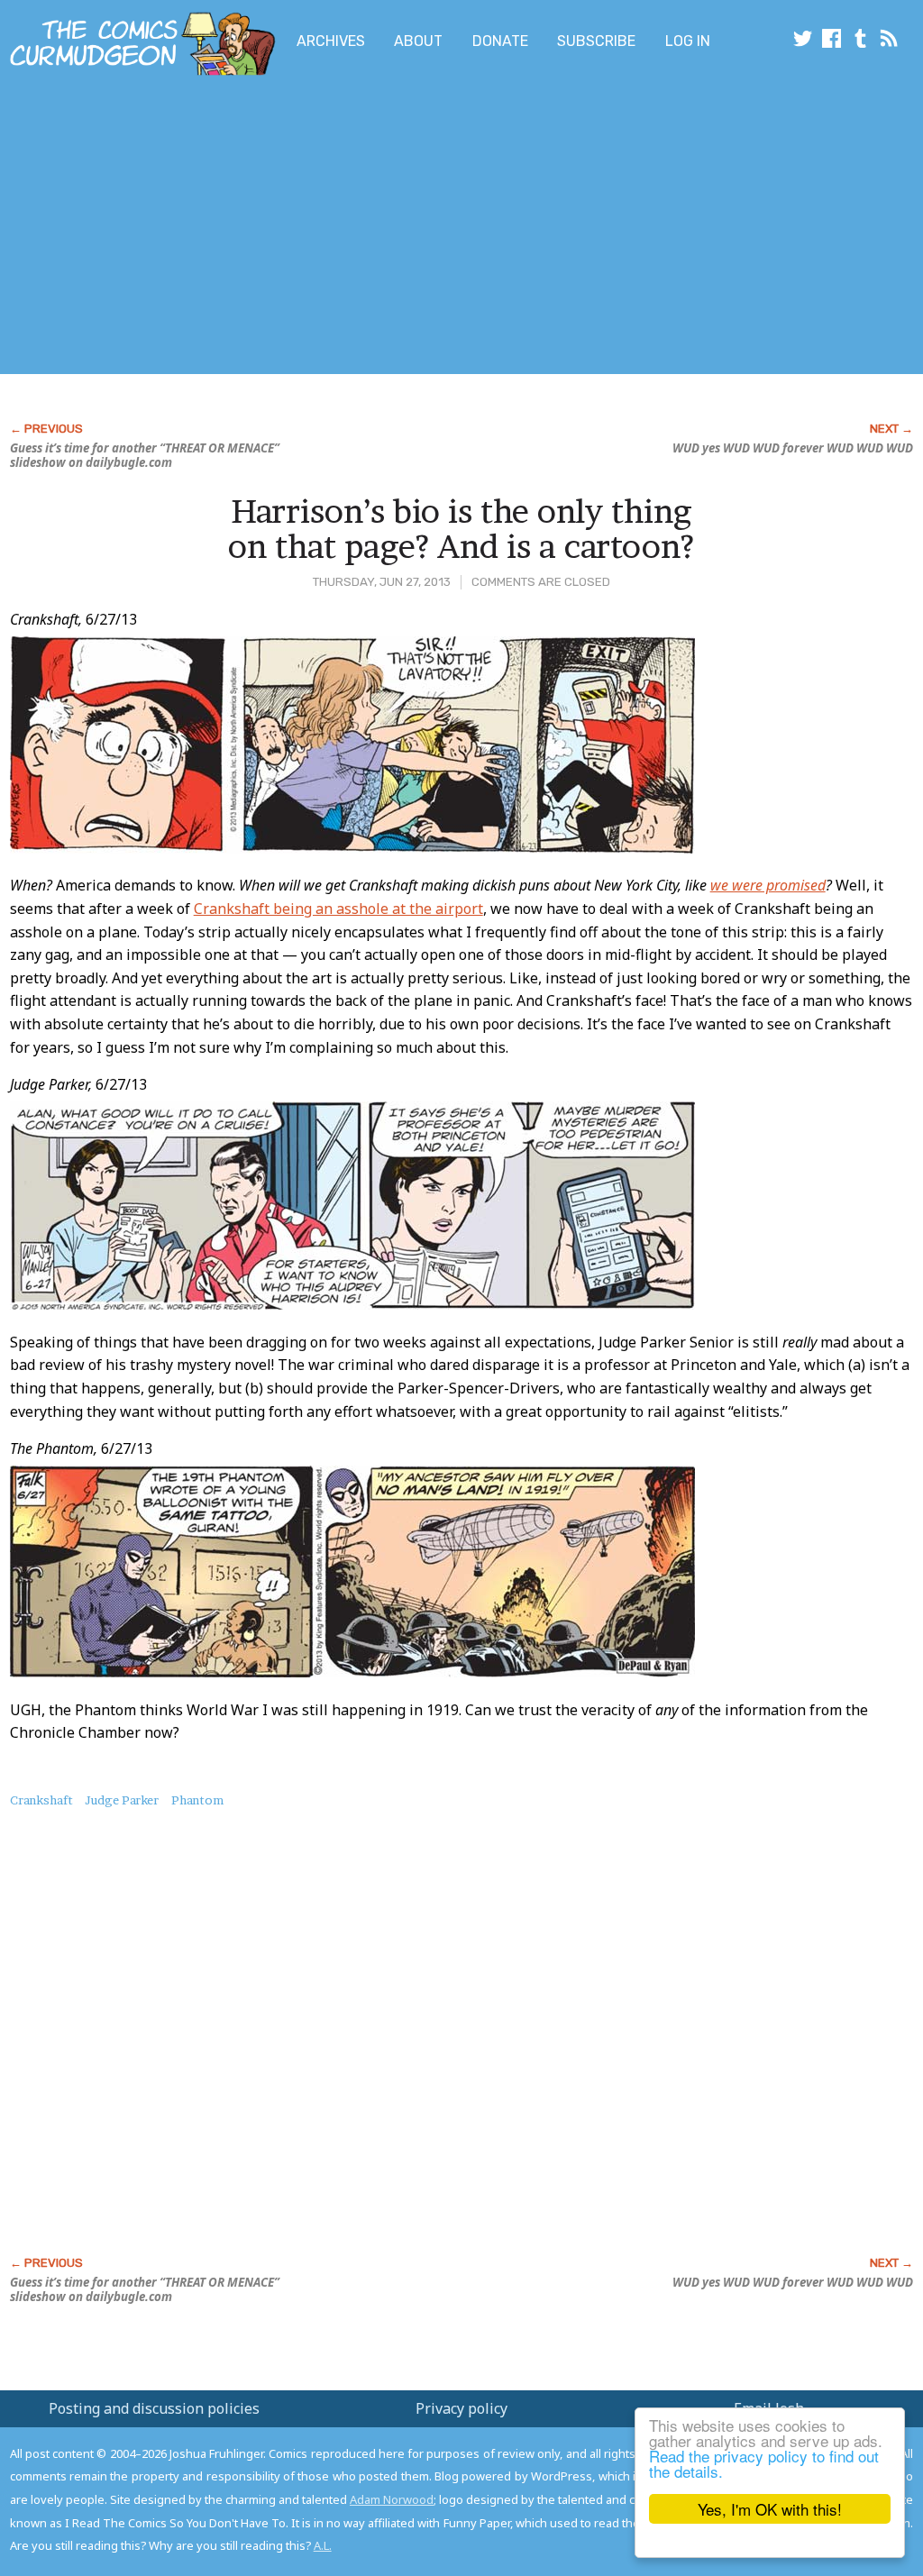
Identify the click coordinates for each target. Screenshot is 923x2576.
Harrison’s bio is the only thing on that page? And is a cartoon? (461, 529)
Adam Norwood (392, 2499)
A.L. (323, 2545)
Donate (500, 41)
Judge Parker (122, 1800)
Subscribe (596, 41)
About (418, 41)
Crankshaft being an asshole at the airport (338, 909)
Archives (331, 41)
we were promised (768, 885)
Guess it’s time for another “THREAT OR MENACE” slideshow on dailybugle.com (145, 455)
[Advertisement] (357, 228)
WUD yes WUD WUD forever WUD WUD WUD (793, 448)
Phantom (197, 1800)
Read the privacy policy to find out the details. (764, 2463)
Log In (688, 41)
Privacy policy (461, 2408)
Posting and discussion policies (154, 2408)
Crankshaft (41, 1800)
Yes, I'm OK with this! (770, 2509)
